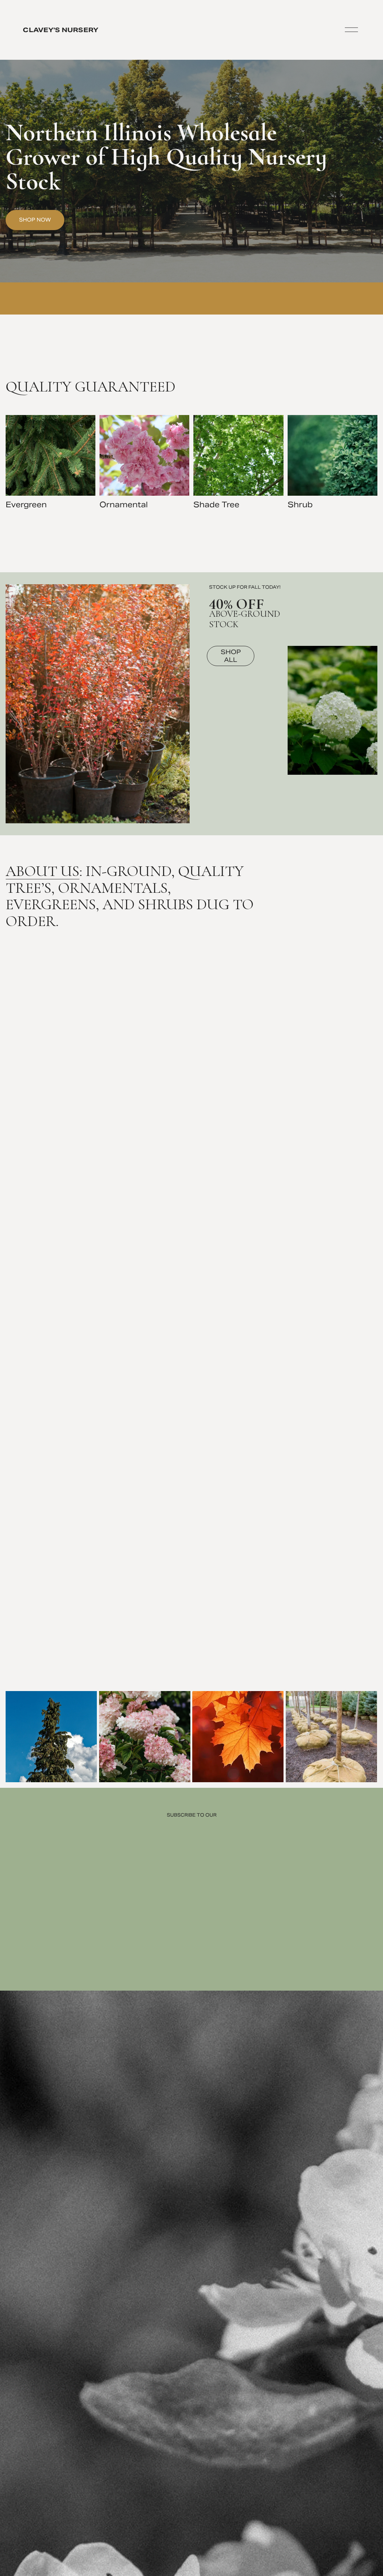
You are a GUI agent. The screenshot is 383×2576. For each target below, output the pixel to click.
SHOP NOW (35, 220)
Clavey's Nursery (60, 30)
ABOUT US (42, 871)
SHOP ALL (231, 656)
